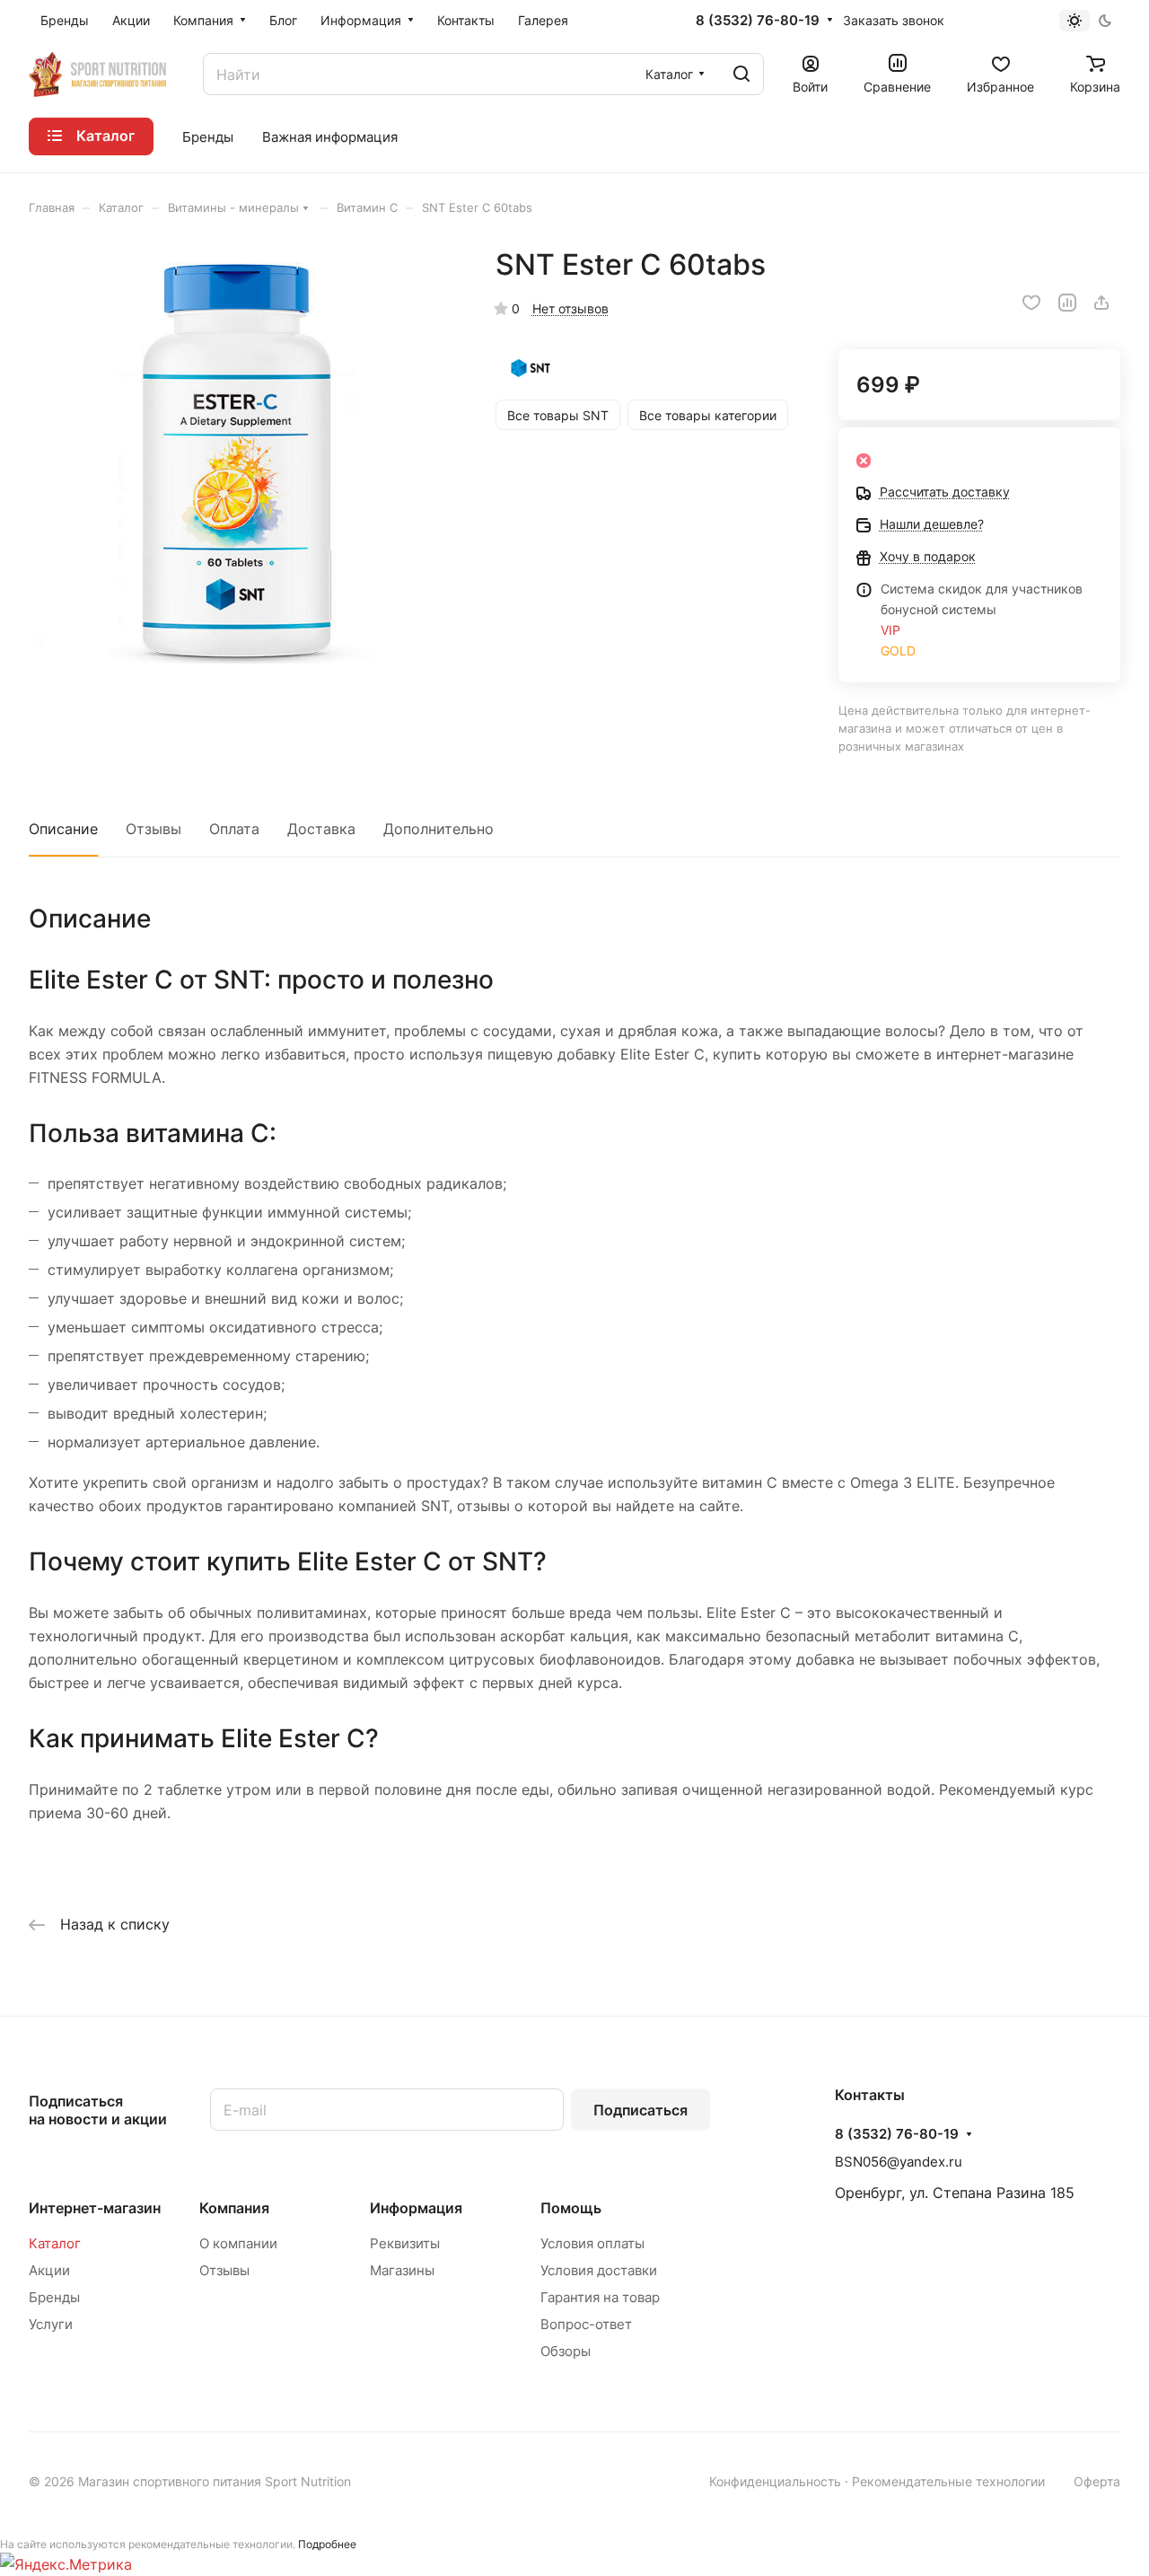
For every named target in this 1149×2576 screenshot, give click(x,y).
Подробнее (327, 2544)
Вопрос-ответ (586, 2324)
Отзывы (153, 829)
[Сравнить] (1067, 303)
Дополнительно (439, 829)
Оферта (1097, 2481)
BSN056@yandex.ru (899, 2162)
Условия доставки (599, 2270)
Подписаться (640, 2110)
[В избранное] (1031, 303)
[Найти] (741, 74)
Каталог (55, 2243)
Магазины (402, 2270)
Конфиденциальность (775, 2481)
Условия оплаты (592, 2243)
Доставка (321, 829)
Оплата (234, 829)
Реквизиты (405, 2243)
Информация (416, 2208)
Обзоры (566, 2351)
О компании (238, 2243)
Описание (63, 829)
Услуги (51, 2324)
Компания (234, 2208)
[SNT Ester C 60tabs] (244, 462)
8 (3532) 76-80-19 (758, 21)
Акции (49, 2270)
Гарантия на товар (600, 2297)
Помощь (571, 2208)
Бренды (54, 2297)
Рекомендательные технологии (948, 2481)
